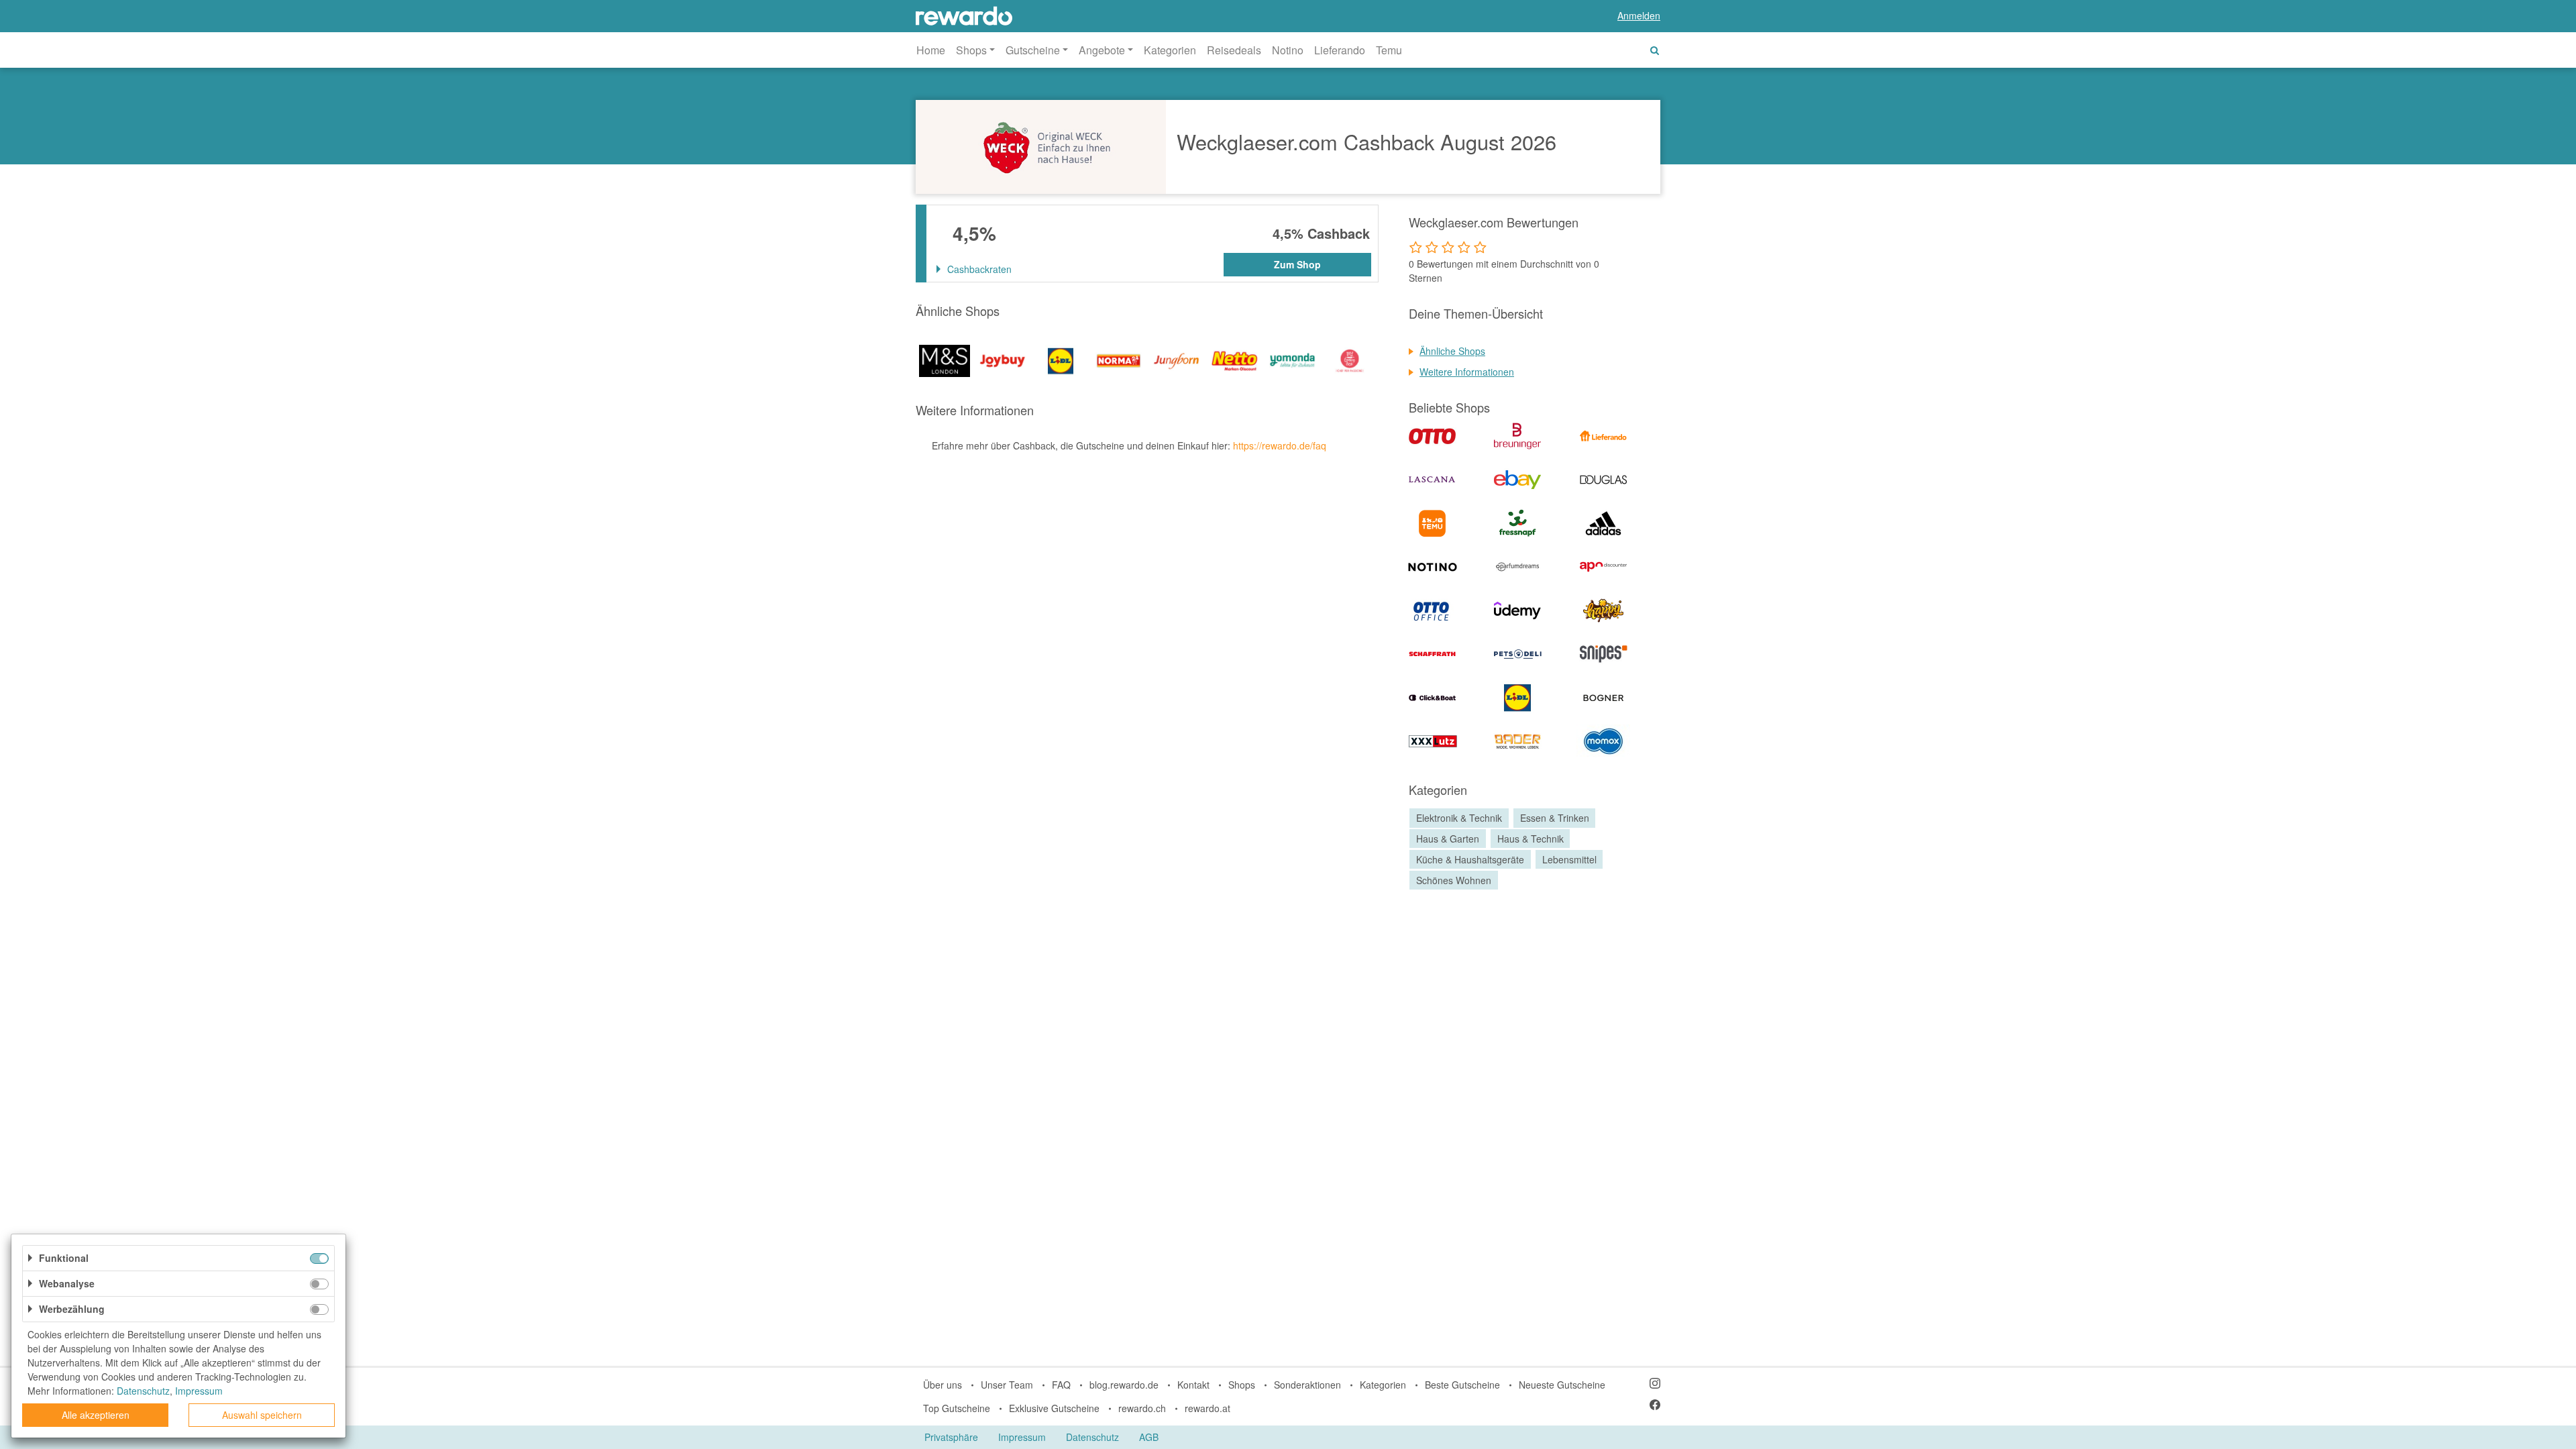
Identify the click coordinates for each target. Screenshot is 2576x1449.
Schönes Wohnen (1454, 880)
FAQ (1061, 1385)
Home (931, 50)
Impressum (1022, 1437)
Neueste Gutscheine (1562, 1385)
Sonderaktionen (1307, 1385)
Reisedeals (1234, 50)
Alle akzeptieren (96, 1415)
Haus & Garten (1448, 839)
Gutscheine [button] (1033, 50)
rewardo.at (1207, 1408)
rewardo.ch (1142, 1408)
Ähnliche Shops (1452, 351)
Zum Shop (1297, 264)
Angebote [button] (1102, 50)
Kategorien (1170, 50)
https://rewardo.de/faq (1280, 445)
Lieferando (1340, 50)
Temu (1389, 50)
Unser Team (1007, 1385)
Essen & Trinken (1555, 818)
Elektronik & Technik (1459, 818)
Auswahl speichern (262, 1415)
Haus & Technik (1531, 839)
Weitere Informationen (1467, 372)
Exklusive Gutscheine (1054, 1408)
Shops (1242, 1385)
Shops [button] (971, 50)
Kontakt (1193, 1385)
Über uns (943, 1385)
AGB (1149, 1437)
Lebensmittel (1569, 859)
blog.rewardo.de (1124, 1385)
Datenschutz (1092, 1437)
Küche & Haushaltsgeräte (1470, 859)
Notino (1288, 50)
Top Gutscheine (957, 1408)
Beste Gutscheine (1462, 1385)
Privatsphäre (951, 1437)
